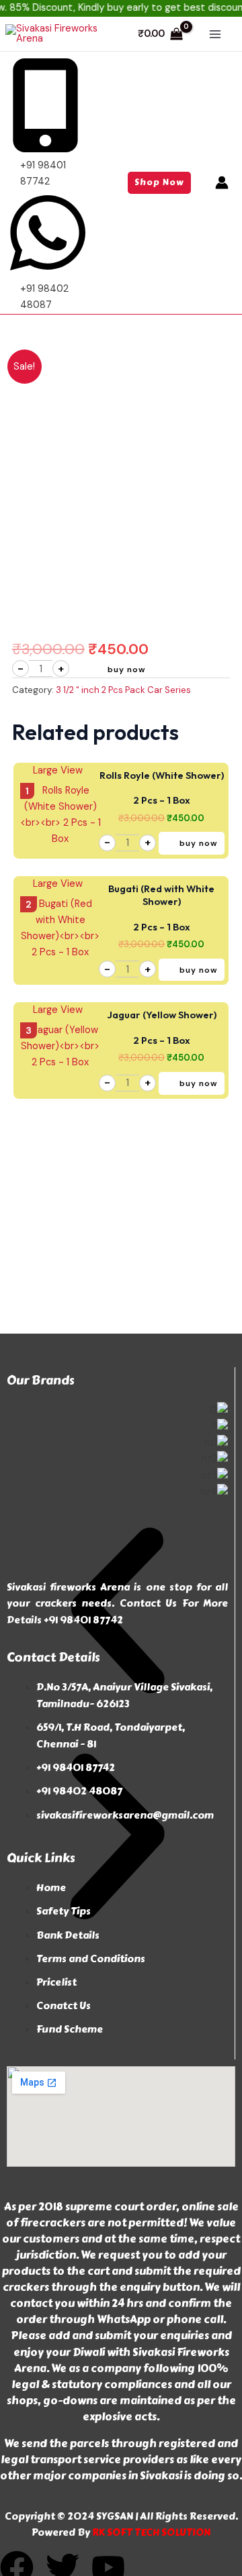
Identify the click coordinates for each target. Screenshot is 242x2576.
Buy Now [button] (199, 843)
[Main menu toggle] (215, 34)
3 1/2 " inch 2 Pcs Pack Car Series (123, 690)
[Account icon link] (222, 182)
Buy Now (127, 669)
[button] (159, 183)
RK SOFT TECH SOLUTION (150, 2532)
